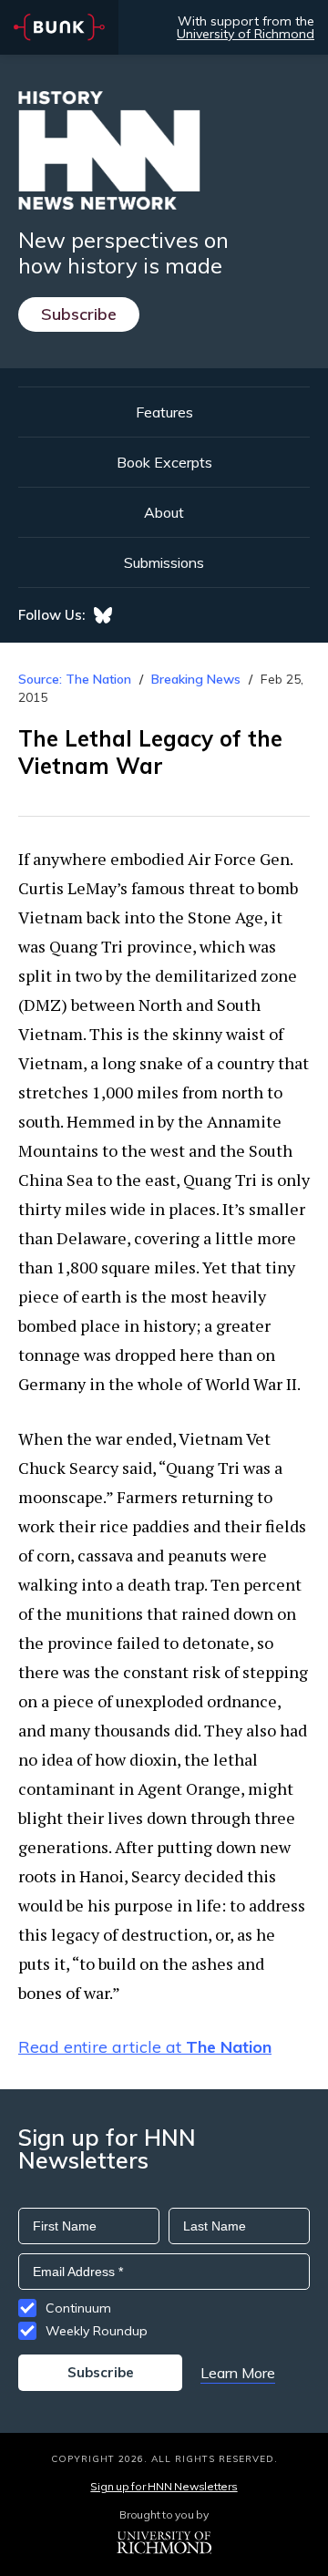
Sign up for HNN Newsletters (164, 2486)
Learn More (238, 2373)
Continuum (78, 2308)
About (164, 512)
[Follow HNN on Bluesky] (103, 615)
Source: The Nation (75, 679)
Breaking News (196, 679)
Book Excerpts (164, 462)
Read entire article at (145, 2047)
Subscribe (79, 314)
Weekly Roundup (97, 2331)
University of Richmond (246, 34)
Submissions (164, 562)
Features (164, 412)
